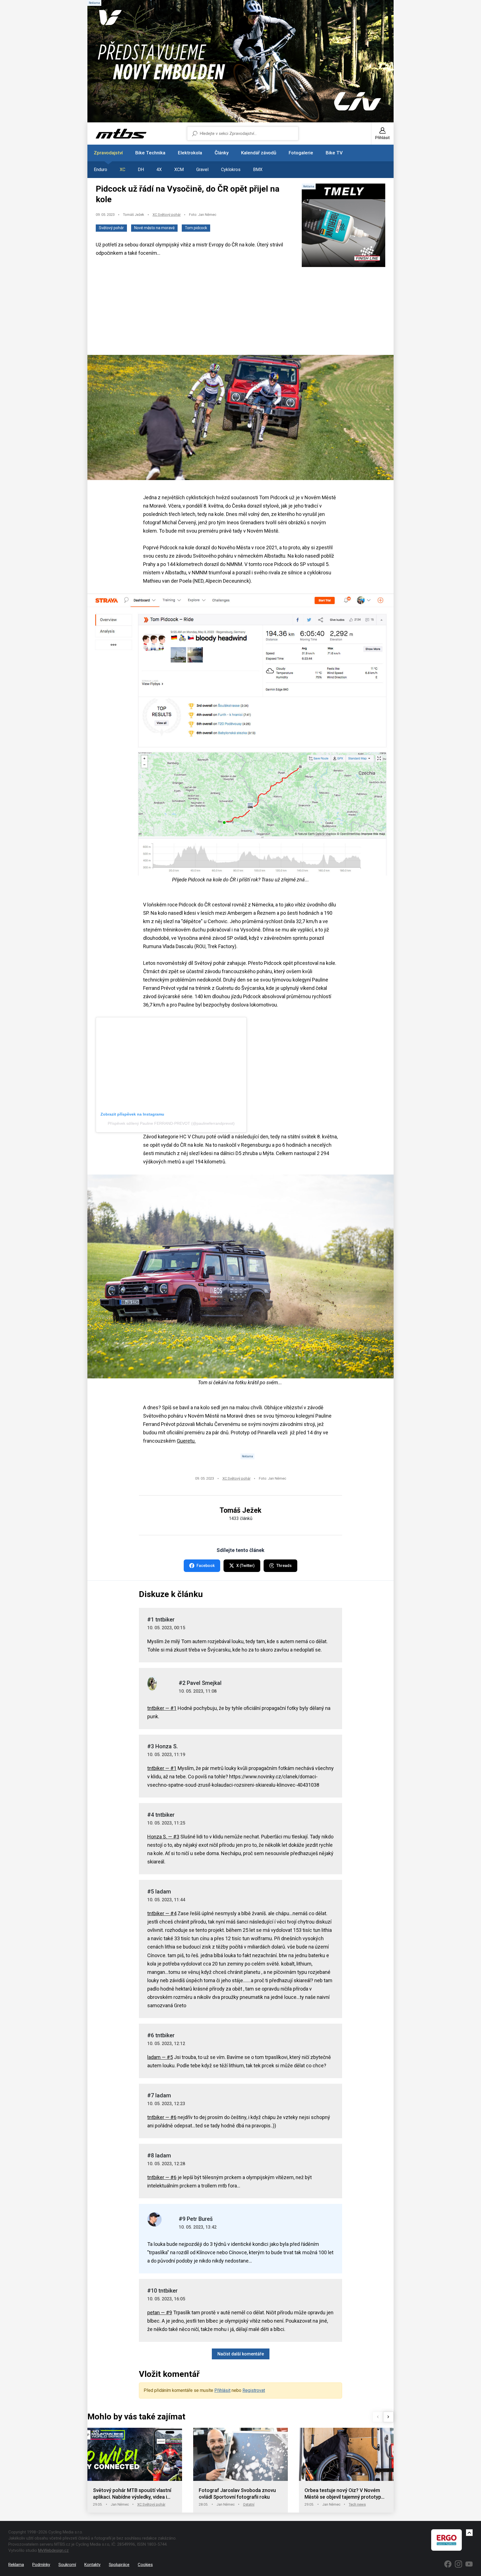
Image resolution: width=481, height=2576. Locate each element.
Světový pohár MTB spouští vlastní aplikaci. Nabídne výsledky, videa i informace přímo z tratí (132, 2494)
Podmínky (41, 2565)
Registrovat (254, 2390)
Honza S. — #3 (163, 1837)
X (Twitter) (246, 1566)
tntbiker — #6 (162, 2117)
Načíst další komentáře (241, 2354)
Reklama (16, 2565)
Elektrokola (190, 153)
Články (222, 153)
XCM (179, 170)
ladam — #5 (160, 2057)
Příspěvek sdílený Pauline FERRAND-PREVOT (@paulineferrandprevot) (171, 1123)
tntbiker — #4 (162, 1913)
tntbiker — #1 (162, 1708)
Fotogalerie (301, 153)
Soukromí (67, 2565)
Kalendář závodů (259, 153)
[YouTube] (469, 2564)
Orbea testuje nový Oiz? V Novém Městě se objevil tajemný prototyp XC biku (343, 2494)
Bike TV (334, 153)
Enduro (100, 170)
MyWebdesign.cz (53, 2550)
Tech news (357, 2504)
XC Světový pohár (167, 215)
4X (159, 170)
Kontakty (92, 2565)
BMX (258, 170)
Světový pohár (111, 228)
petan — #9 (160, 2312)
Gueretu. (186, 1441)
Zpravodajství (108, 153)
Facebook (206, 1566)
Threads (284, 1566)
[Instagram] (458, 2564)
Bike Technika (150, 153)
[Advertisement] (240, 312)
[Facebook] (448, 2564)
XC (122, 170)
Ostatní (249, 2504)
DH (141, 170)
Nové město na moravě (154, 228)
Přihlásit (222, 2390)
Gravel (202, 170)
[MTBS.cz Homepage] (121, 134)
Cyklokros (231, 170)
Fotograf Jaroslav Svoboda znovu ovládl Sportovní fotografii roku (237, 2494)
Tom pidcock (196, 228)
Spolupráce (119, 2565)
